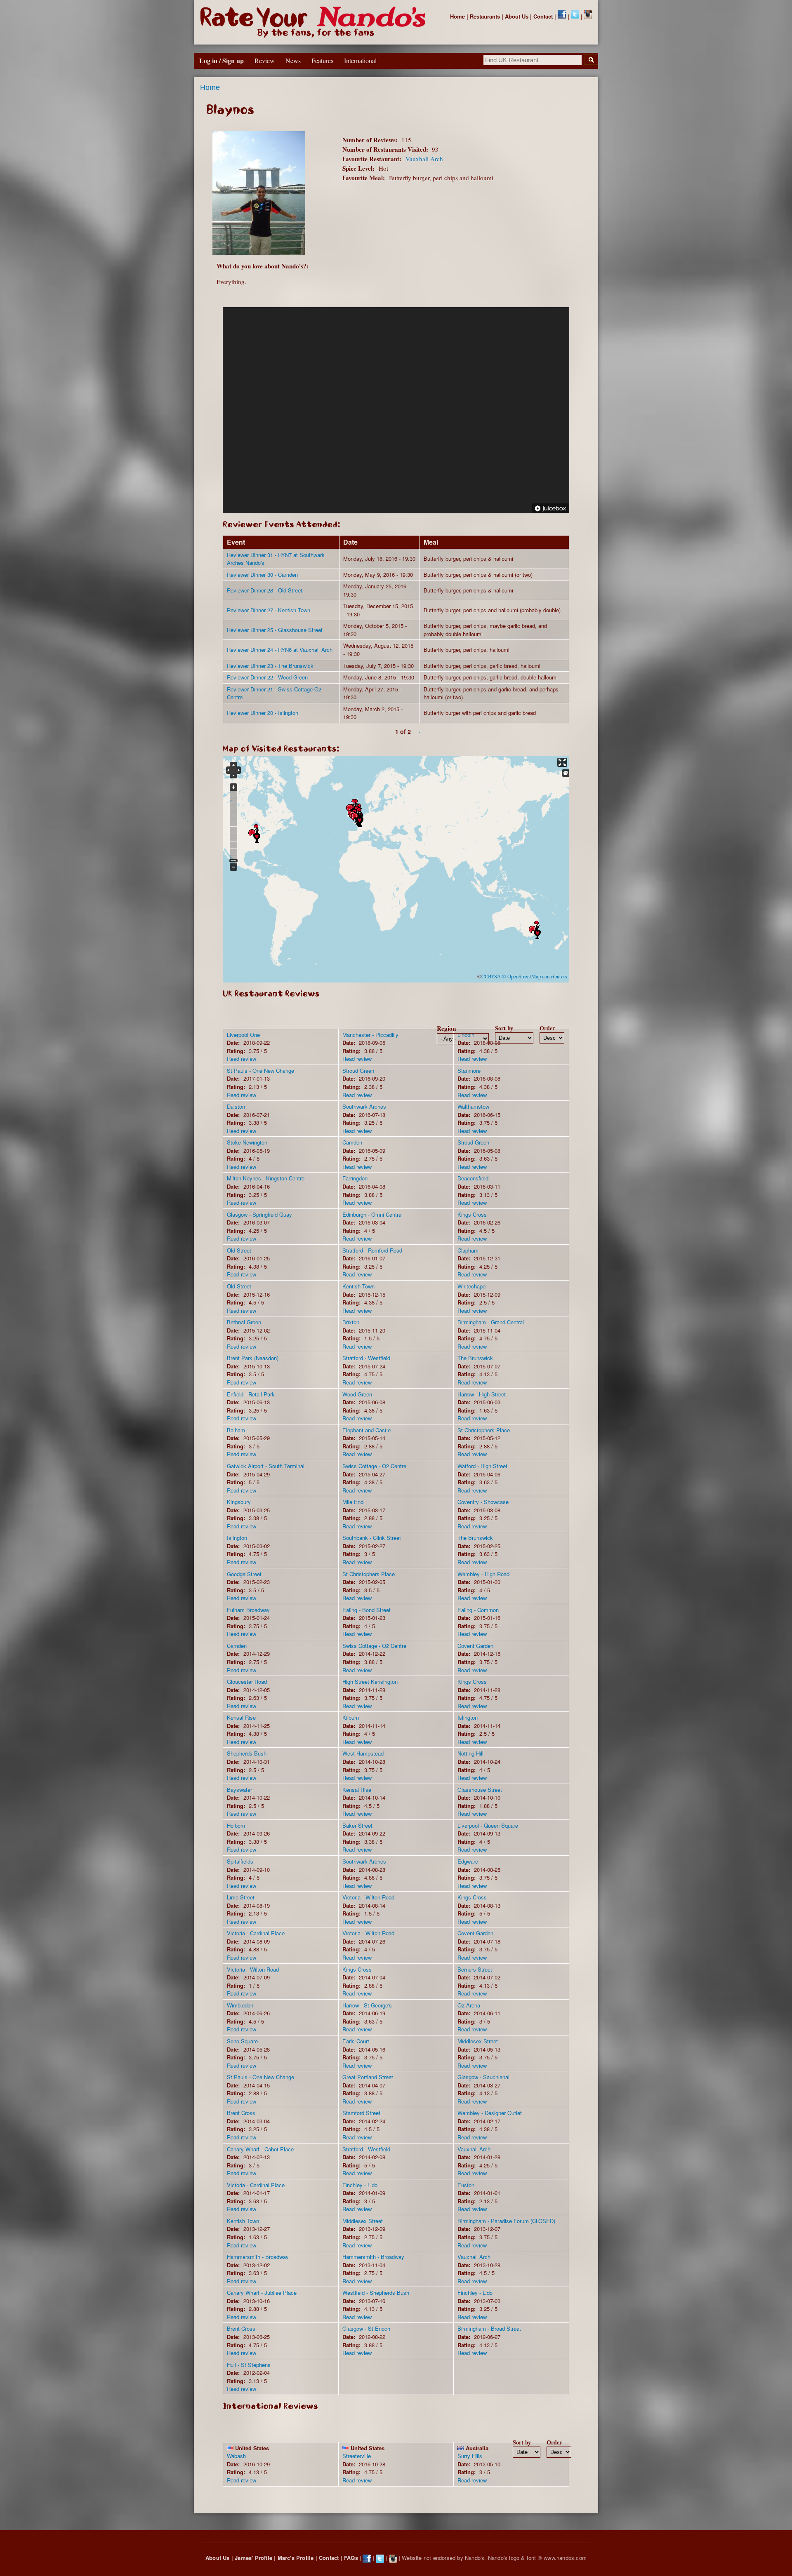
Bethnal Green (244, 1322)
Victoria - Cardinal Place (256, 1933)
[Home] (315, 22)
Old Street (239, 1250)
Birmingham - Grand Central (491, 1322)
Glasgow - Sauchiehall (484, 2077)
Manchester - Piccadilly (370, 1035)
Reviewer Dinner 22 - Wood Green (267, 677)
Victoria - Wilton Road (368, 1897)
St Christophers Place (484, 1430)
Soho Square (242, 2041)
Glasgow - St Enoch (366, 2328)
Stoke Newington (247, 1142)
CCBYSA (491, 977)
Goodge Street (244, 1574)
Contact (543, 16)
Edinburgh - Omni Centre (372, 1214)
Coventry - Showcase (483, 1502)
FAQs (351, 2558)
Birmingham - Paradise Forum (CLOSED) (506, 2221)
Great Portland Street (368, 2077)
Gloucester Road (247, 1682)
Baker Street (357, 1825)
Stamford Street (361, 2113)
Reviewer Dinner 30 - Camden (262, 575)
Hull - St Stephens (249, 2365)
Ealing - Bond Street (367, 1610)
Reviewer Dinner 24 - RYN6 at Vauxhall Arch (280, 650)
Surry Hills (470, 2456)
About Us (517, 16)
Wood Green (357, 1394)
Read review (242, 1059)
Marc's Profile (296, 2558)
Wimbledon (240, 2005)
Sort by (504, 1028)
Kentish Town (358, 1286)
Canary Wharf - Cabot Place (260, 2149)
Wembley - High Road (483, 1574)
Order (547, 1028)
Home (457, 16)
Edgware (468, 1861)
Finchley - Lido (360, 2185)
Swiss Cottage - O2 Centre (374, 1466)
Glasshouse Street (480, 1790)
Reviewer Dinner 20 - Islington (263, 713)
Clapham (468, 1250)
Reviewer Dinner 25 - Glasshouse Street (275, 630)
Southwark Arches (364, 1106)
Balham (236, 1430)
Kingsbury (239, 1502)
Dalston (236, 1106)
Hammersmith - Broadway (258, 2257)
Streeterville (357, 2456)
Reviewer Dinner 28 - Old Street (265, 590)
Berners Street (475, 1969)
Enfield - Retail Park (251, 1394)
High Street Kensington (370, 1682)
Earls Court (356, 2041)
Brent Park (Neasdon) (253, 1358)
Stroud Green (358, 1071)
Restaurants (485, 16)
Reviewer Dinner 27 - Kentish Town (269, 610)
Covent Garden (475, 1646)
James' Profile (253, 2558)
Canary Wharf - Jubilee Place (262, 2293)
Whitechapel (472, 1286)
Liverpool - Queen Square (488, 1825)
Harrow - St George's (367, 2005)
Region (446, 1028)
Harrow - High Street (482, 1394)
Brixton (351, 1322)
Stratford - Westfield (366, 1358)
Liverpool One (243, 1035)
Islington (237, 1538)
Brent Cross (241, 2113)
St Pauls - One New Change (260, 1071)
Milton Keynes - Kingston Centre (266, 1178)
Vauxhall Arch (424, 159)
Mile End (353, 1502)
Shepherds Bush (247, 1753)
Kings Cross (472, 1214)
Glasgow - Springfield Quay (259, 1214)
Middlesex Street (478, 2041)
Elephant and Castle (367, 1430)
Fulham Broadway (248, 1610)
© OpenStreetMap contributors (535, 977)
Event (236, 542)
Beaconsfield (473, 1178)
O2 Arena (469, 2005)
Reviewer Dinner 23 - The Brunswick (270, 666)
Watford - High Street (482, 1466)
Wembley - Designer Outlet (490, 2113)
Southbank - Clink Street (372, 1538)
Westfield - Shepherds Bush (376, 2293)
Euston (466, 2185)
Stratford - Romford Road (372, 1250)
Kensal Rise (241, 1717)
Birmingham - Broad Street (489, 2328)
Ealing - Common (478, 1610)
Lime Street (241, 1897)
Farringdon (355, 1178)
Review (265, 60)
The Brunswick (475, 1358)
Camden (352, 1142)
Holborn (236, 1825)
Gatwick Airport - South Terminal (266, 1466)
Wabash (236, 2456)
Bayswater (239, 1790)
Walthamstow (473, 1106)
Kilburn (351, 1717)
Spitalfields (240, 1861)
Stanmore (469, 1071)
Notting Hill (470, 1753)
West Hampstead (363, 1753)
